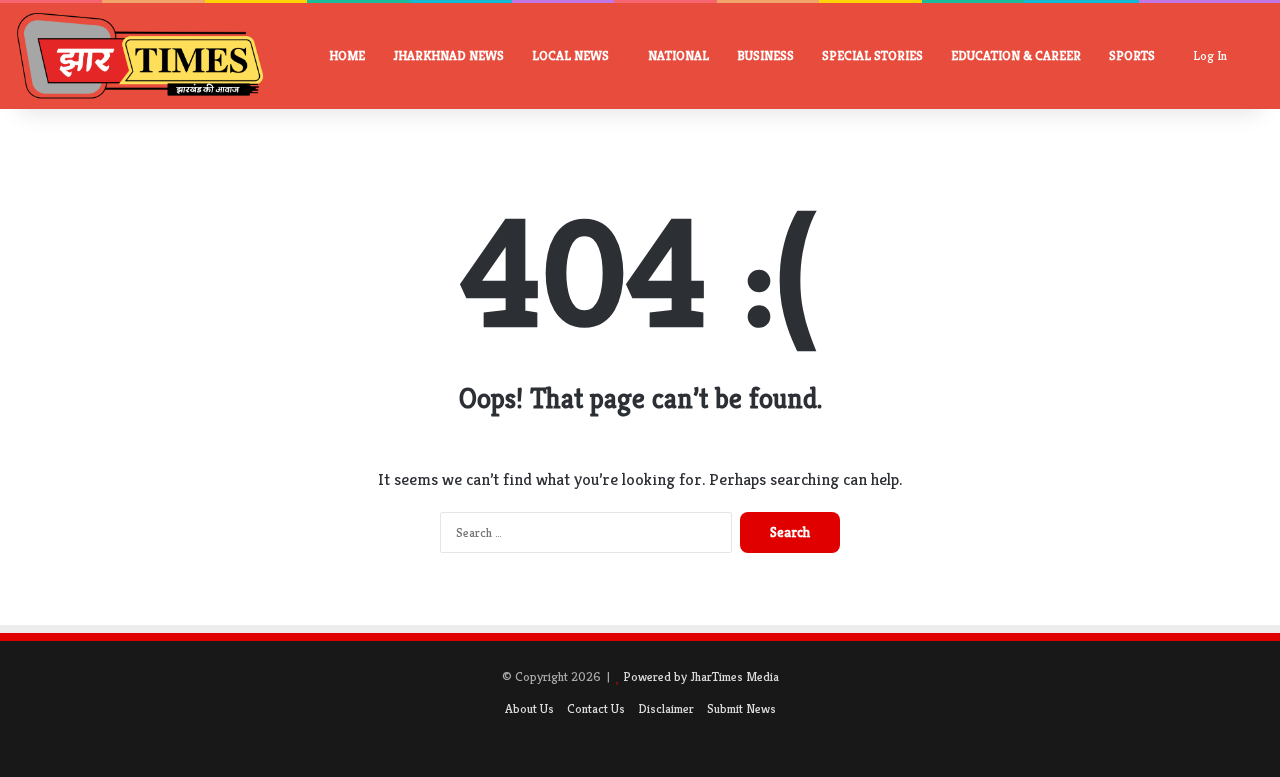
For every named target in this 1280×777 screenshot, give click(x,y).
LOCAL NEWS (570, 55)
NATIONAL (678, 55)
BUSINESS (765, 55)
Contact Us (596, 708)
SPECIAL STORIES (872, 55)
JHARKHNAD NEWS (448, 55)
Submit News (741, 708)
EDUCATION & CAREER (1016, 55)
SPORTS (1132, 55)
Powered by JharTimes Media (701, 676)
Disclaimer (666, 708)
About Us (529, 708)
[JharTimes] (140, 56)
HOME (347, 55)
